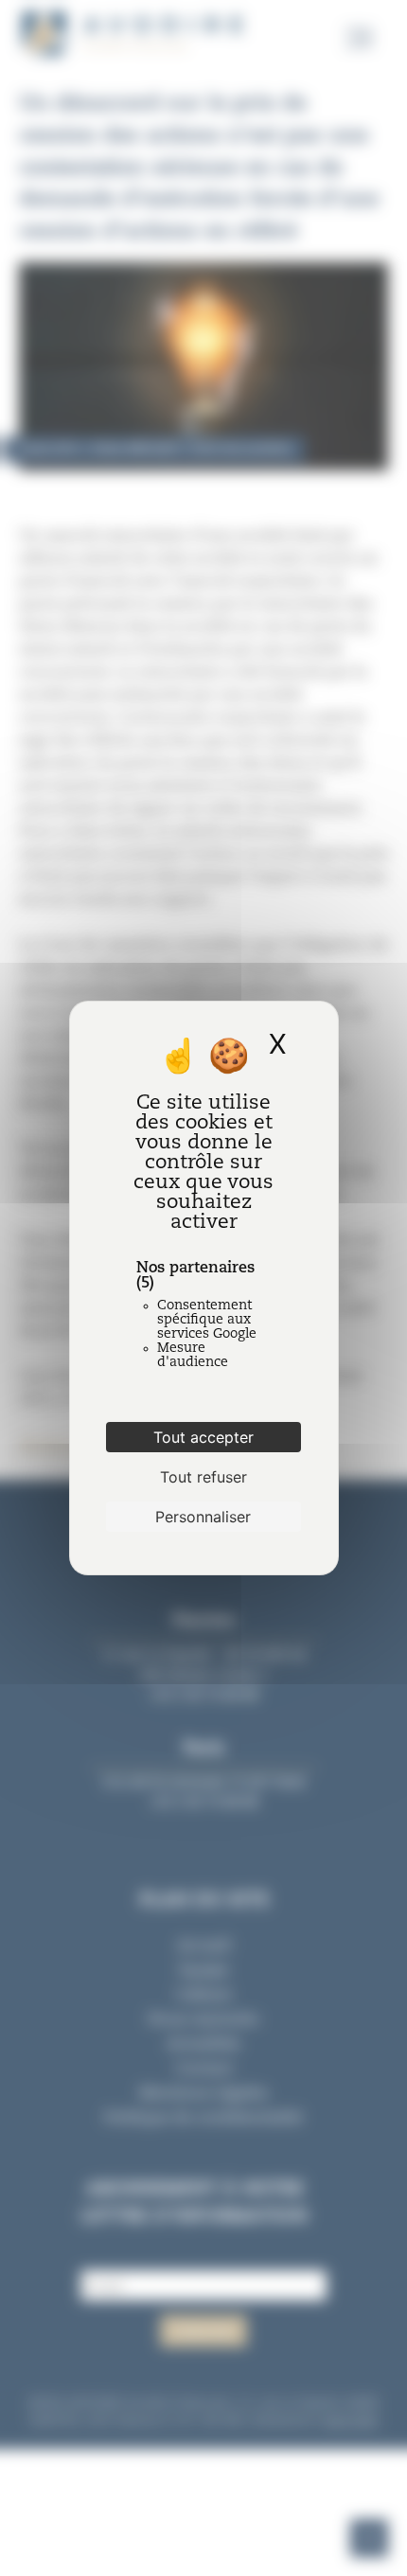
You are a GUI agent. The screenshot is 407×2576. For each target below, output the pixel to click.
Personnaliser (203, 1517)
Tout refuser (203, 1477)
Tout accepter (203, 1437)
